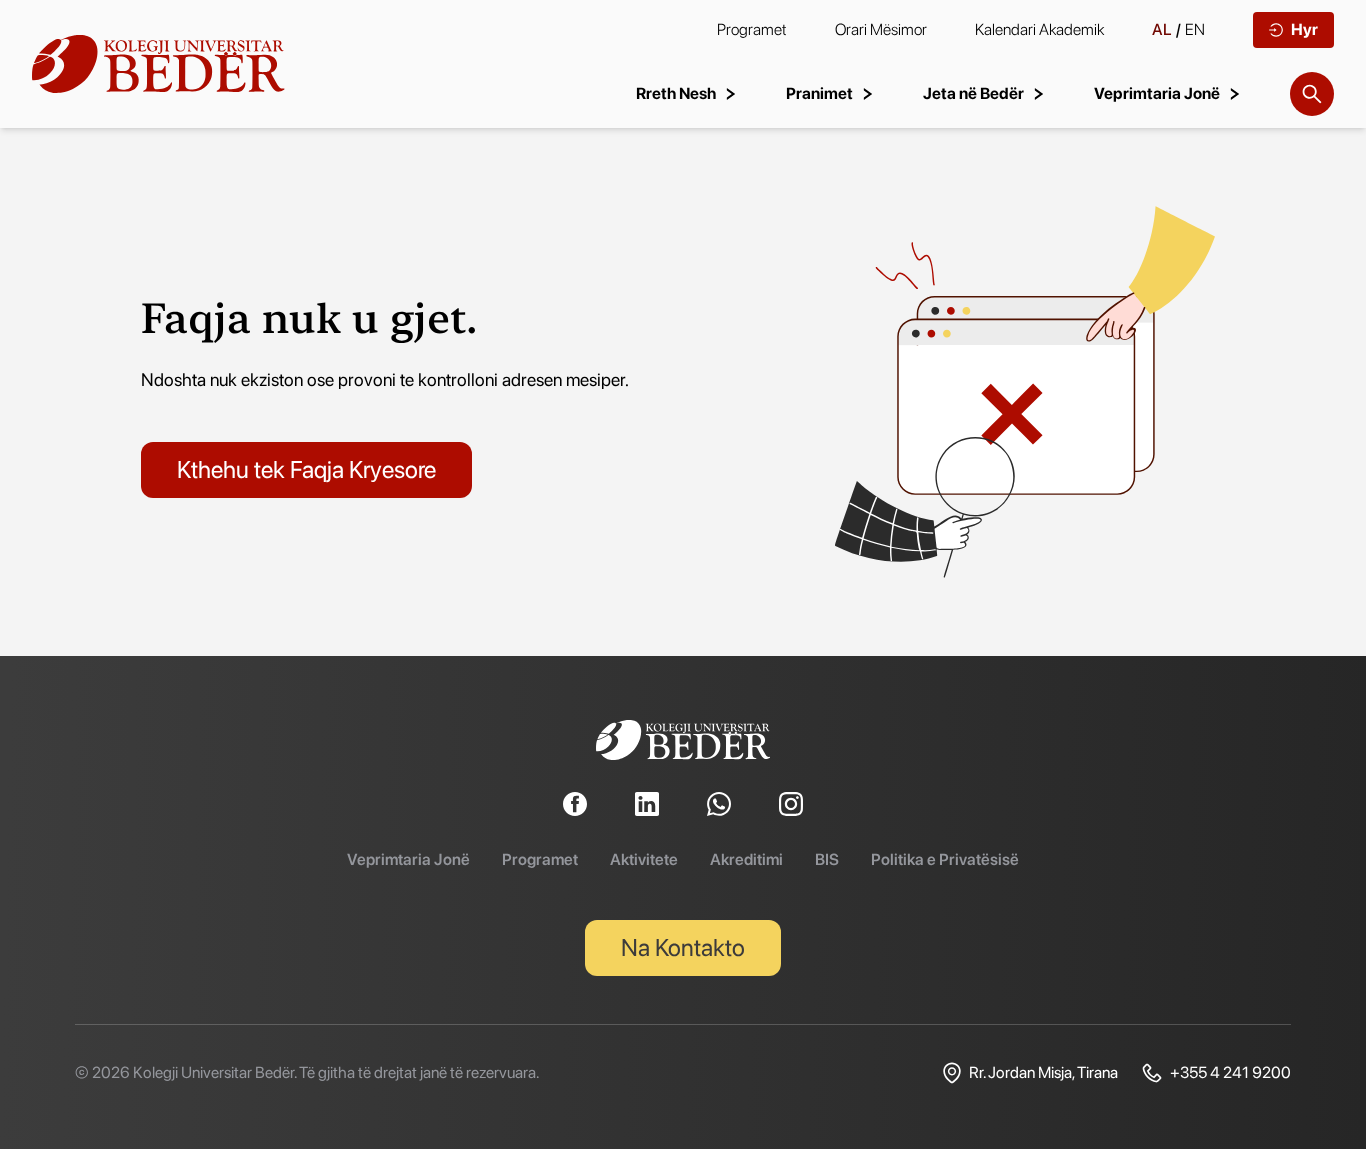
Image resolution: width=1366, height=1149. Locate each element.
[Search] (1312, 94)
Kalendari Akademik (1039, 29)
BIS (827, 859)
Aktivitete (644, 859)
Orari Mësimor (881, 29)
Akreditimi (746, 859)
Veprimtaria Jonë (408, 859)
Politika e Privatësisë (945, 859)
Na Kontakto (683, 947)
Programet (752, 29)
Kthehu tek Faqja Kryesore (306, 469)
